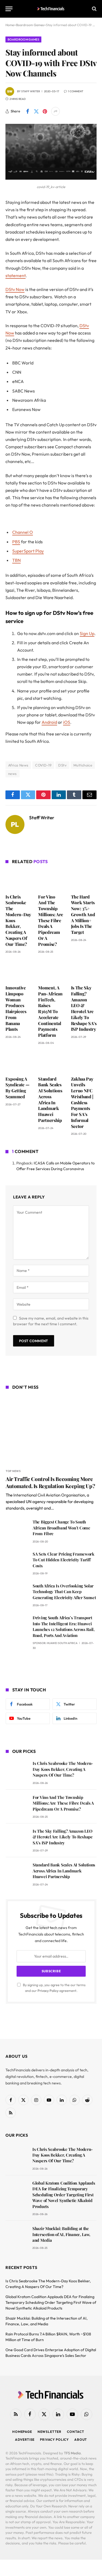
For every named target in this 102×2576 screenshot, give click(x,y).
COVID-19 (43, 765)
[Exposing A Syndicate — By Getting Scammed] (18, 1062)
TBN (16, 560)
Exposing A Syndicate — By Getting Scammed (17, 1088)
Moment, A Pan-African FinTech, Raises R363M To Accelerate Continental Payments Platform (50, 1011)
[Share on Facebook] (27, 111)
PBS (16, 542)
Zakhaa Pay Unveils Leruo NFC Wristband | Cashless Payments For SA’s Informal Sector (82, 1103)
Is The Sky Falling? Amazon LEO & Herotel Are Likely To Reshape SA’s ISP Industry (84, 1008)
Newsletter (50, 2432)
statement (16, 275)
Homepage (22, 2432)
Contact (76, 2432)
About (81, 2439)
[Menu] (9, 9)
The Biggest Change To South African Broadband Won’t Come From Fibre (61, 1528)
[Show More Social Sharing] (55, 111)
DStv (62, 765)
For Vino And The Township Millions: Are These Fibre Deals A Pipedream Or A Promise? (51, 920)
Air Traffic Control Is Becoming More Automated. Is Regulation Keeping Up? (50, 1482)
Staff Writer (31, 91)
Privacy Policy (48, 1991)
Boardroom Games (23, 39)
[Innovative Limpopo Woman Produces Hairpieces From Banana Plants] (18, 971)
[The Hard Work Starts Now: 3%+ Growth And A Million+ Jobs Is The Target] (84, 880)
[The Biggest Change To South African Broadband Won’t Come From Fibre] (17, 1530)
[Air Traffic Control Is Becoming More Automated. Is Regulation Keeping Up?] (51, 1430)
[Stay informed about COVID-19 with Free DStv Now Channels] (51, 178)
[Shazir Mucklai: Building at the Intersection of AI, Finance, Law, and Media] (16, 2236)
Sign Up (87, 633)
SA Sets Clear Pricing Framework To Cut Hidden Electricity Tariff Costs (64, 1560)
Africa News (18, 765)
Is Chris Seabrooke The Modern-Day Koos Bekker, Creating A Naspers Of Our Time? (63, 1769)
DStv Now (15, 289)
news (13, 774)
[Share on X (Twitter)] (36, 111)
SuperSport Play (28, 551)
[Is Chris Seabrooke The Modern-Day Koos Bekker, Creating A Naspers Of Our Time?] (18, 880)
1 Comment (76, 91)
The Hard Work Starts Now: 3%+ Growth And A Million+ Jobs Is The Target (83, 915)
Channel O (23, 532)
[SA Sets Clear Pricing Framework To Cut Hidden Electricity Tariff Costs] (17, 1562)
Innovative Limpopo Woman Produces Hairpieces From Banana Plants (16, 1008)
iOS (67, 722)
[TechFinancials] (51, 9)
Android (49, 722)
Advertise (25, 2439)
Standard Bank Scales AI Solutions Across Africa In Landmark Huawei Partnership (50, 1100)
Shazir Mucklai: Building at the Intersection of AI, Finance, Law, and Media (61, 2234)
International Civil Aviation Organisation (49, 1495)
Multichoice (83, 765)
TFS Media (72, 2453)
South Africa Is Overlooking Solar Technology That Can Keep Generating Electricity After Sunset (64, 1592)
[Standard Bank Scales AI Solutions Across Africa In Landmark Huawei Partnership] (51, 1062)
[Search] (94, 9)
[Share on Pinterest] (45, 111)
